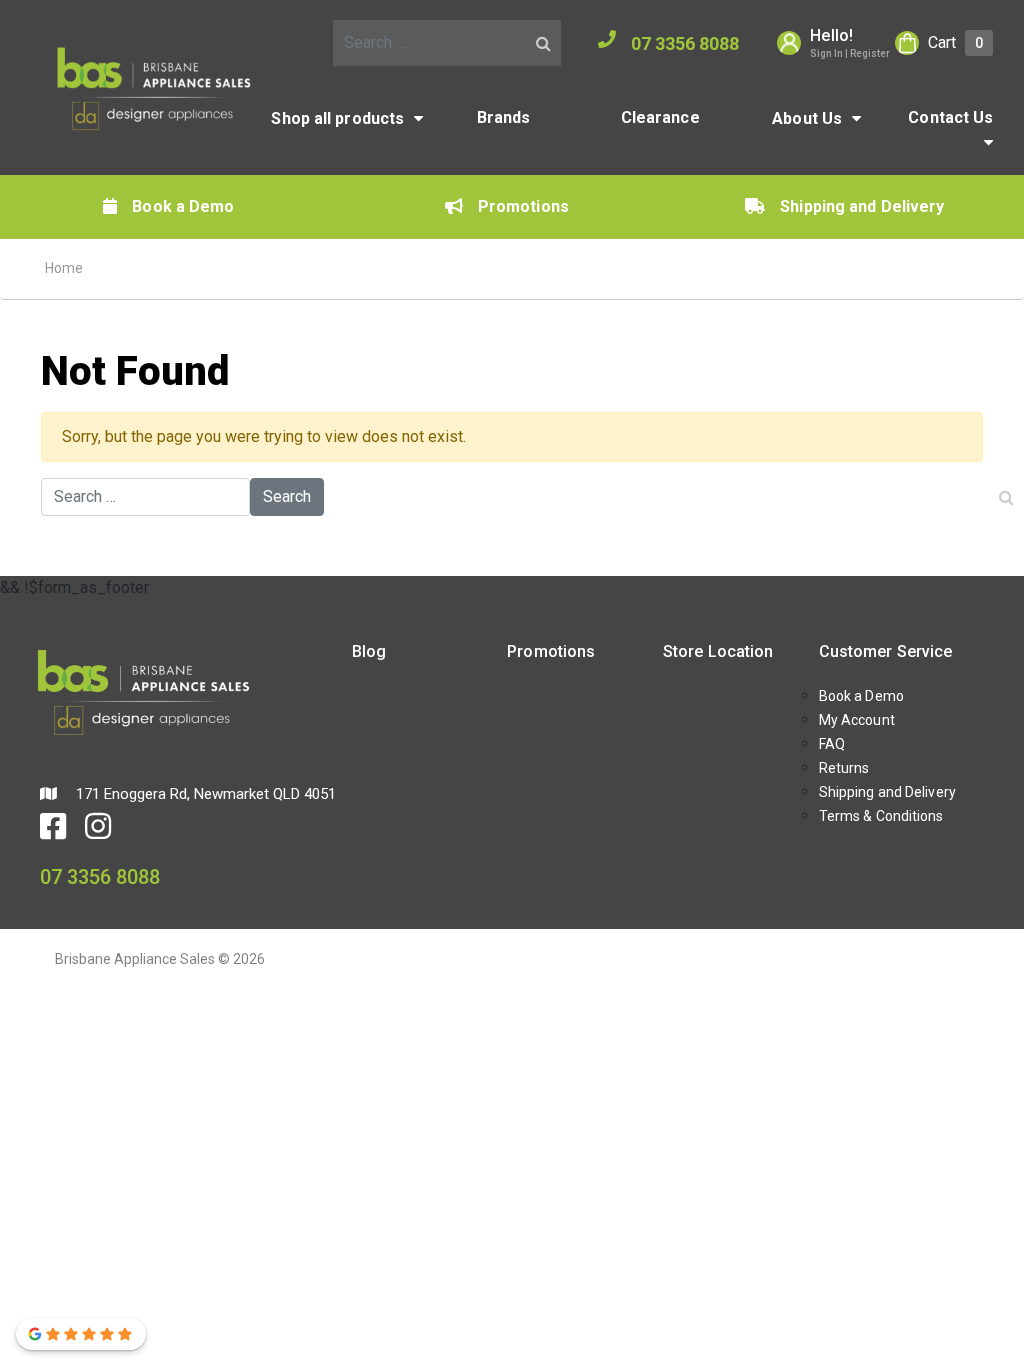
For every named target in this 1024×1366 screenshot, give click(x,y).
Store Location (718, 651)
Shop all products (337, 118)
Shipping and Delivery (862, 206)
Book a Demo (183, 206)
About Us (807, 118)
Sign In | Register (850, 53)
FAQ (832, 744)
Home (64, 268)
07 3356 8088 (685, 43)
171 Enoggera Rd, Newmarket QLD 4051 (204, 794)
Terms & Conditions (881, 816)
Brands (504, 117)
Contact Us (950, 117)
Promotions (523, 206)
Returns (844, 768)
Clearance (660, 117)
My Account (857, 720)
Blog (369, 651)
